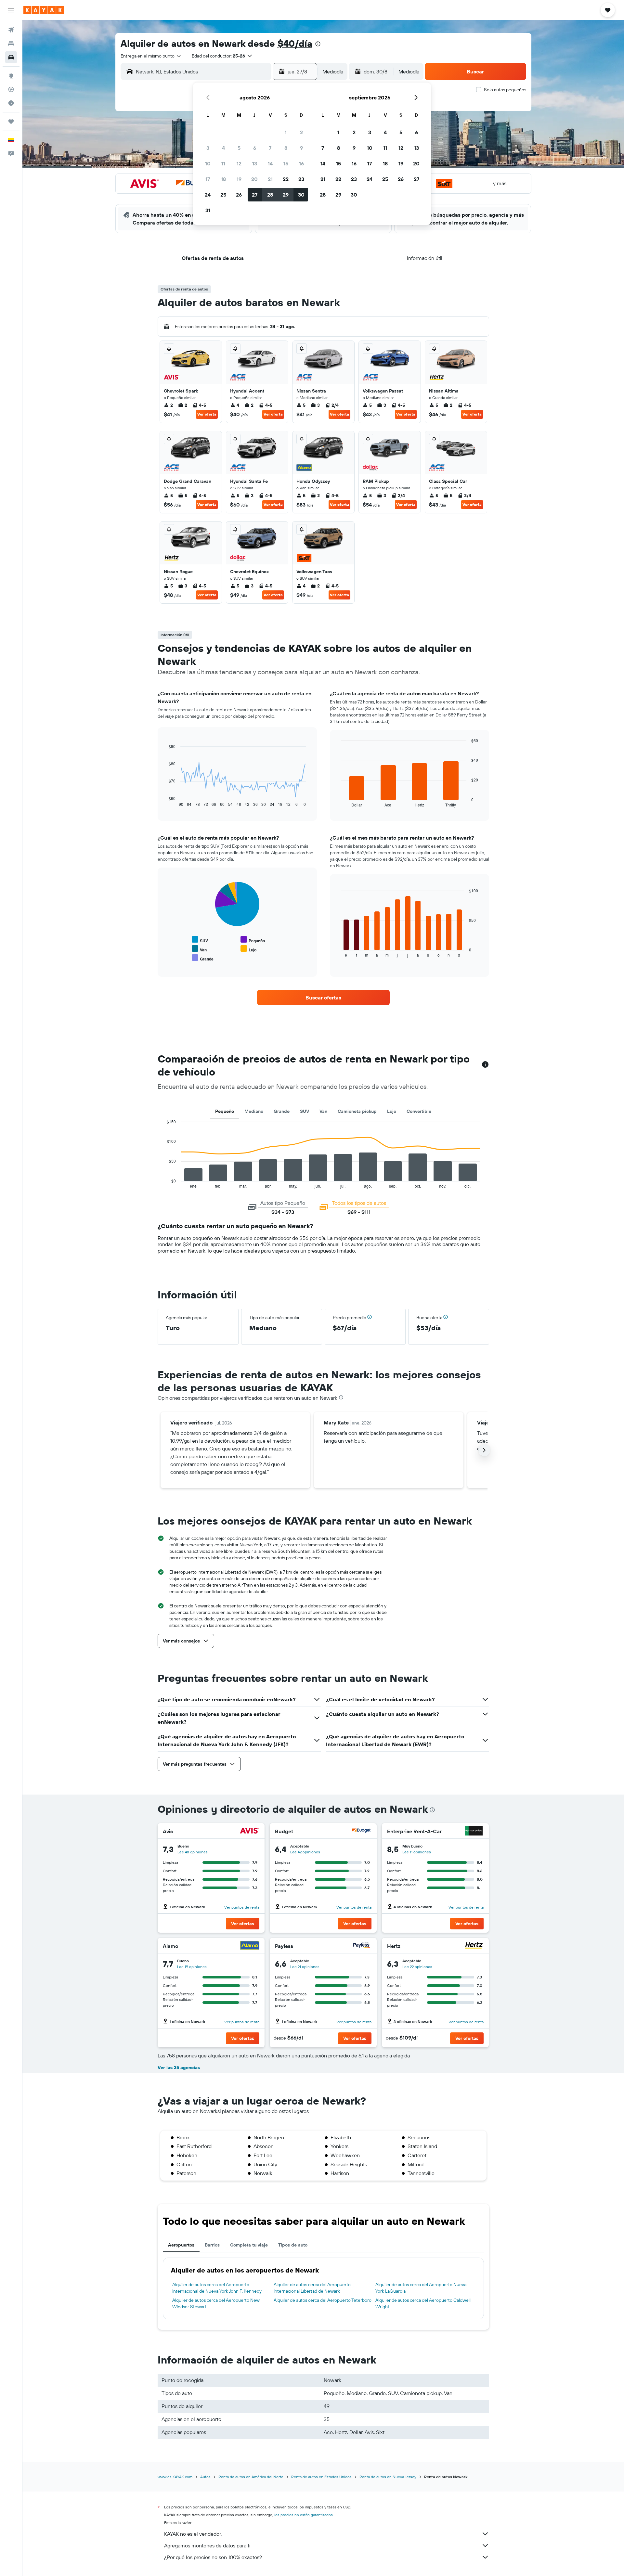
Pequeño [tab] (225, 1111)
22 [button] (286, 179)
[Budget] (362, 1831)
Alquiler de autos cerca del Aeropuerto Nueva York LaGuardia (421, 2288)
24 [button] (208, 195)
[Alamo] (250, 1946)
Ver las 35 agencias (179, 2067)
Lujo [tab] (392, 1111)
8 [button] (286, 148)
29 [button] (286, 195)
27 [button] (255, 195)
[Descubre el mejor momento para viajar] (11, 103)
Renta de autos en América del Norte (251, 2477)
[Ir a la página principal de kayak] (44, 10)
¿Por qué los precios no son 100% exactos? (213, 2557)
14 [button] (270, 163)
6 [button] (255, 148)
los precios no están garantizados (304, 2515)
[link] (323, 998)
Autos (205, 2477)
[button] (11, 10)
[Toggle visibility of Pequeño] (253, 940)
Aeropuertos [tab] (181, 2245)
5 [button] (239, 148)
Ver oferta (207, 414)
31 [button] (208, 210)
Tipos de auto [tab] (293, 2245)
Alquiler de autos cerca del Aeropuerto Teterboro (323, 2300)
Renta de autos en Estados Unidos (321, 2477)
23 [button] (301, 179)
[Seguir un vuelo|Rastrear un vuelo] (11, 89)
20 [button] (254, 179)
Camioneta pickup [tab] (357, 1111)
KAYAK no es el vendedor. (193, 2534)
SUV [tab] (305, 1111)
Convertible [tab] (419, 1111)
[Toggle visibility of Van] (199, 949)
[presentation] (318, 44)
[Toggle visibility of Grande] (203, 958)
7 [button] (270, 148)
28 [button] (270, 195)
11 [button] (223, 163)
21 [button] (270, 179)
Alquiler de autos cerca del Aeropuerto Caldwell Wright (423, 2303)
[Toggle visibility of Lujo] (248, 949)
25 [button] (223, 195)
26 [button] (239, 195)
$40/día (295, 43)
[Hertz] (474, 1946)
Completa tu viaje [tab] (249, 2245)
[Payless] (362, 1946)
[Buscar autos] (11, 57)
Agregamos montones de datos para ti (207, 2545)
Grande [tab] (282, 1111)
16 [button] (301, 163)
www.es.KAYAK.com (175, 2477)
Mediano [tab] (254, 1111)
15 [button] (286, 163)
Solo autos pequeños (505, 90)
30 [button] (301, 195)
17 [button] (208, 179)
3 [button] (208, 148)
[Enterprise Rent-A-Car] (474, 1831)
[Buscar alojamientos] (11, 44)
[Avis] (250, 1831)
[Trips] (11, 122)
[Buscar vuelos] (11, 30)
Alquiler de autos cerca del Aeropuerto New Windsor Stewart (216, 2303)
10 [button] (208, 163)
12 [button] (239, 163)
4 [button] (223, 148)
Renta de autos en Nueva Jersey (388, 2477)
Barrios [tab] (212, 2245)
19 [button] (239, 179)
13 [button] (255, 163)
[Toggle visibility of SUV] (200, 940)
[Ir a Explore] (11, 76)
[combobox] (151, 56)
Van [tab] (323, 1111)
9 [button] (301, 148)
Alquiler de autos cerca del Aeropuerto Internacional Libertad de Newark (312, 2288)
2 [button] (301, 132)
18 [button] (223, 179)
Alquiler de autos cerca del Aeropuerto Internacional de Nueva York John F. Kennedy (217, 2288)
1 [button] (286, 132)
